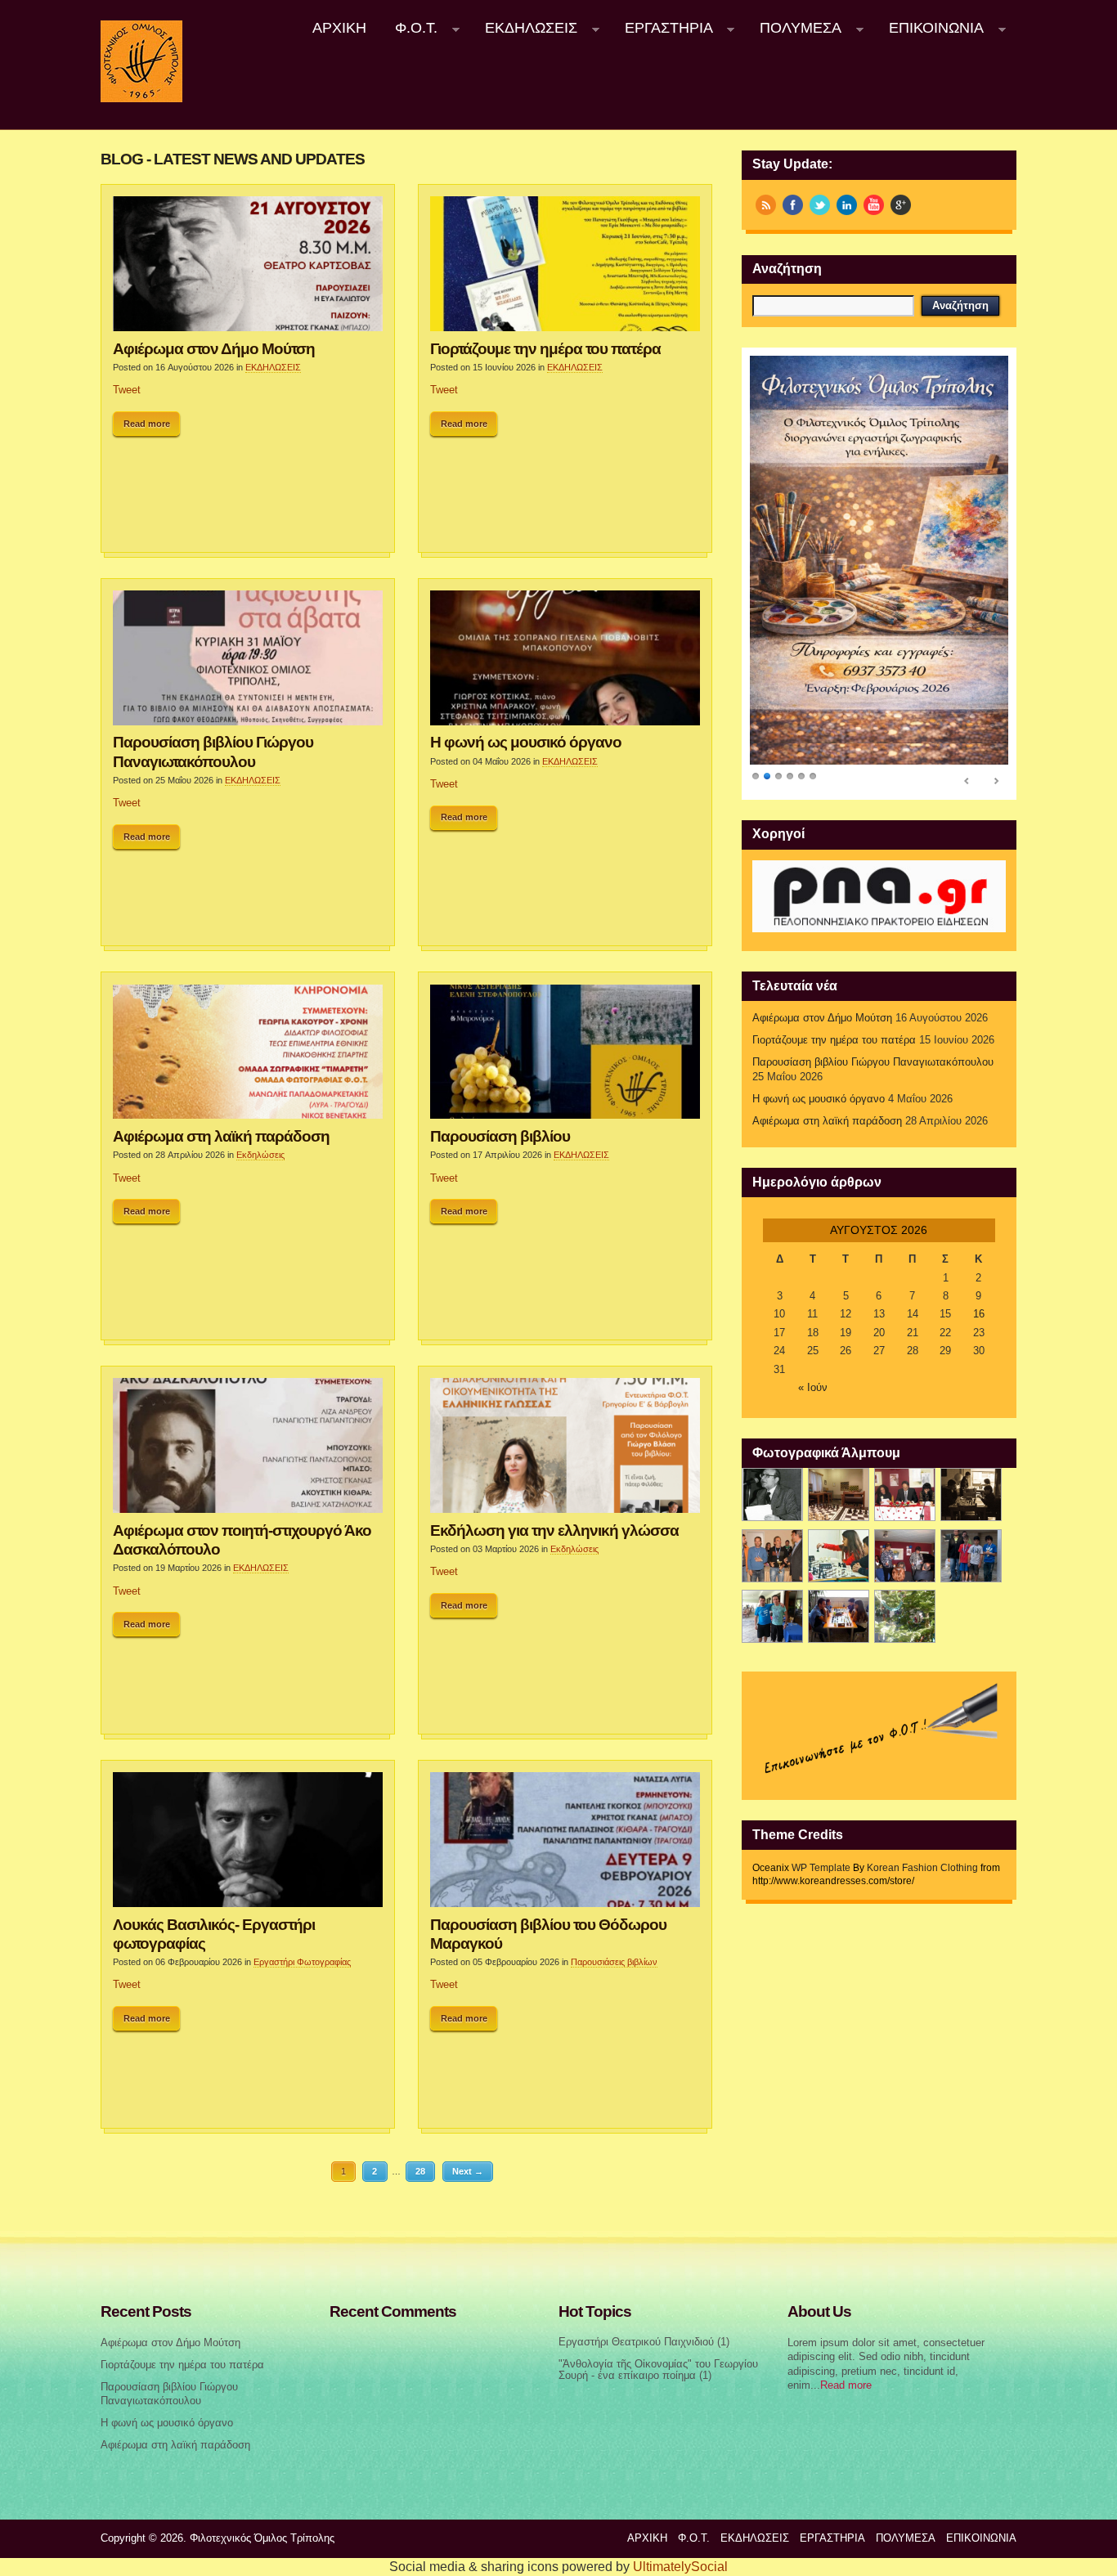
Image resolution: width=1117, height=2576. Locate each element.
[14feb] (905, 1494)
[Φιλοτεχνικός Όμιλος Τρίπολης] (141, 99)
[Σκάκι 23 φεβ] (971, 1494)
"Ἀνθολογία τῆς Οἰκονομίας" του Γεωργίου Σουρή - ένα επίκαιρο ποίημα (658, 2370)
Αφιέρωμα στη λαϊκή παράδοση (221, 1136)
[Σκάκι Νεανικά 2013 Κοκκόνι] (971, 1556)
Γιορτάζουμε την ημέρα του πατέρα (545, 348)
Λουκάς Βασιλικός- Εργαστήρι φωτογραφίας (214, 1934)
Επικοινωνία (929, 28)
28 (420, 2171)
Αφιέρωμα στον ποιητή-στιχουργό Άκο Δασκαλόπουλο (242, 1539)
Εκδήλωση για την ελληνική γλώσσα (554, 1530)
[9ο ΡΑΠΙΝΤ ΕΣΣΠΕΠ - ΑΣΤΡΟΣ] (839, 1616)
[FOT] (839, 1494)
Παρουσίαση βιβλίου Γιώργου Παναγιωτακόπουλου (213, 751)
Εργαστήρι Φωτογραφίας (302, 1962)
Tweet (127, 390)
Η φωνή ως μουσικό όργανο (526, 742)
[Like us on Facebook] (793, 205)
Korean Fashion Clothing (922, 1868)
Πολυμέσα (794, 28)
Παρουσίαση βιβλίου (500, 1136)
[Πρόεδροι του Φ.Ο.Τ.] (772, 1494)
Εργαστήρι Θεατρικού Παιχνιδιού (636, 2342)
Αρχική (339, 28)
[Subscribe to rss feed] (766, 205)
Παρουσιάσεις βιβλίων (614, 1962)
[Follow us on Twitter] (820, 205)
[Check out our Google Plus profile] (901, 205)
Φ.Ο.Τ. (410, 28)
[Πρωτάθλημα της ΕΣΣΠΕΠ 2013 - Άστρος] (772, 1616)
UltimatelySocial (680, 2567)
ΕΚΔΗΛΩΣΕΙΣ (524, 28)
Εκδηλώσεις (260, 1155)
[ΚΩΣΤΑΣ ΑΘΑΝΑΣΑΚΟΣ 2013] (772, 1556)
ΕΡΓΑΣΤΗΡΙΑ (662, 28)
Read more (147, 424)
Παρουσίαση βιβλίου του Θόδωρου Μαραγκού (548, 1934)
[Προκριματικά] (839, 1556)
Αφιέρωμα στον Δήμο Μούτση (214, 348)
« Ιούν (813, 1388)
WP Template (821, 1868)
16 (979, 1314)
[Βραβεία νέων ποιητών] (905, 1556)
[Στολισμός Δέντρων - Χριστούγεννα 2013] (905, 1616)
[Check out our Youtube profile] (874, 205)
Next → (468, 2171)
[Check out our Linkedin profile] (847, 205)
